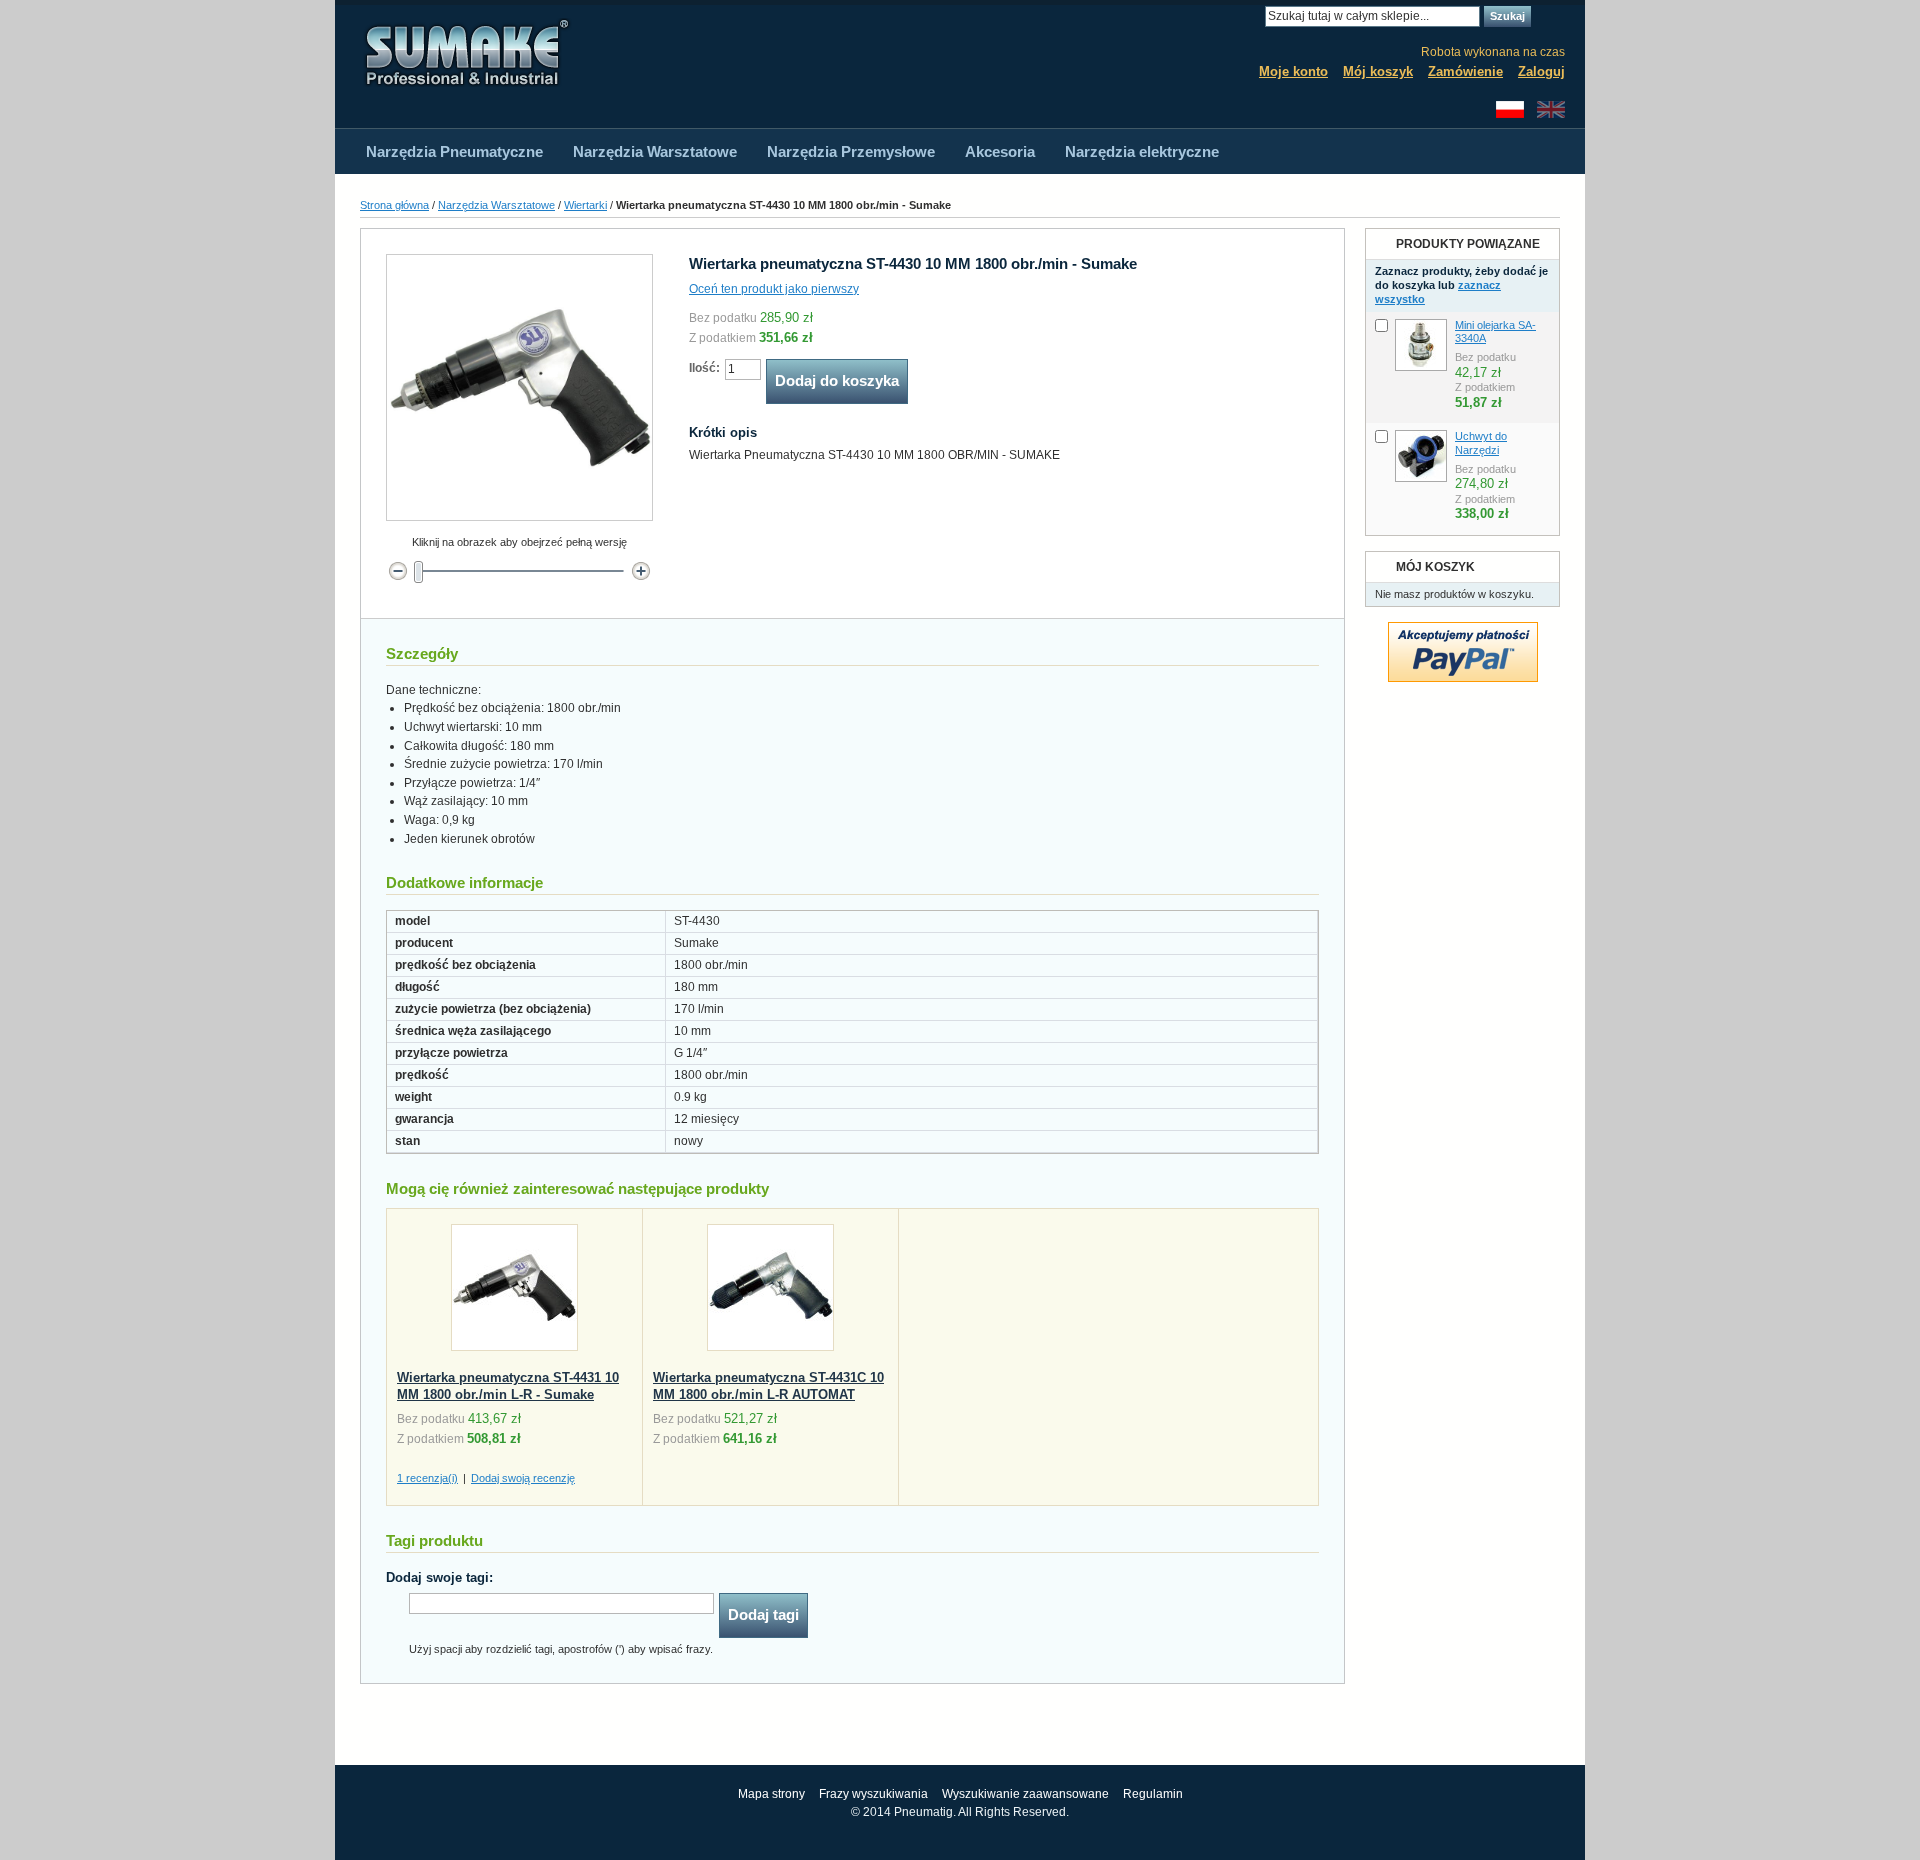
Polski (1510, 109)
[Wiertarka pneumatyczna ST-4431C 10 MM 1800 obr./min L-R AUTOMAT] (770, 1291)
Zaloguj (1541, 71)
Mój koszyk (1378, 71)
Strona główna (394, 205)
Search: (1253, 16)
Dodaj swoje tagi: (439, 1577)
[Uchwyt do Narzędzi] (1421, 456)
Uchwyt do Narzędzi (1481, 443)
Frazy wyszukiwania (873, 1794)
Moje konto (1293, 71)
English (1551, 109)
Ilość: (704, 368)
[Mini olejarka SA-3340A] (1421, 345)
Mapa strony (771, 1794)
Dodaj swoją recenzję (523, 1478)
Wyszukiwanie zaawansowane (1025, 1794)
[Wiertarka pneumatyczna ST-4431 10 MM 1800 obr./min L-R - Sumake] (514, 1291)
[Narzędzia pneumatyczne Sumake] (465, 52)
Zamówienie (1465, 71)
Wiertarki (585, 205)
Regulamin (1153, 1794)
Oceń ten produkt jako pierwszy (774, 289)
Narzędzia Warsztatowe (496, 205)
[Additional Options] (1463, 631)
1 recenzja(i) (427, 1478)
